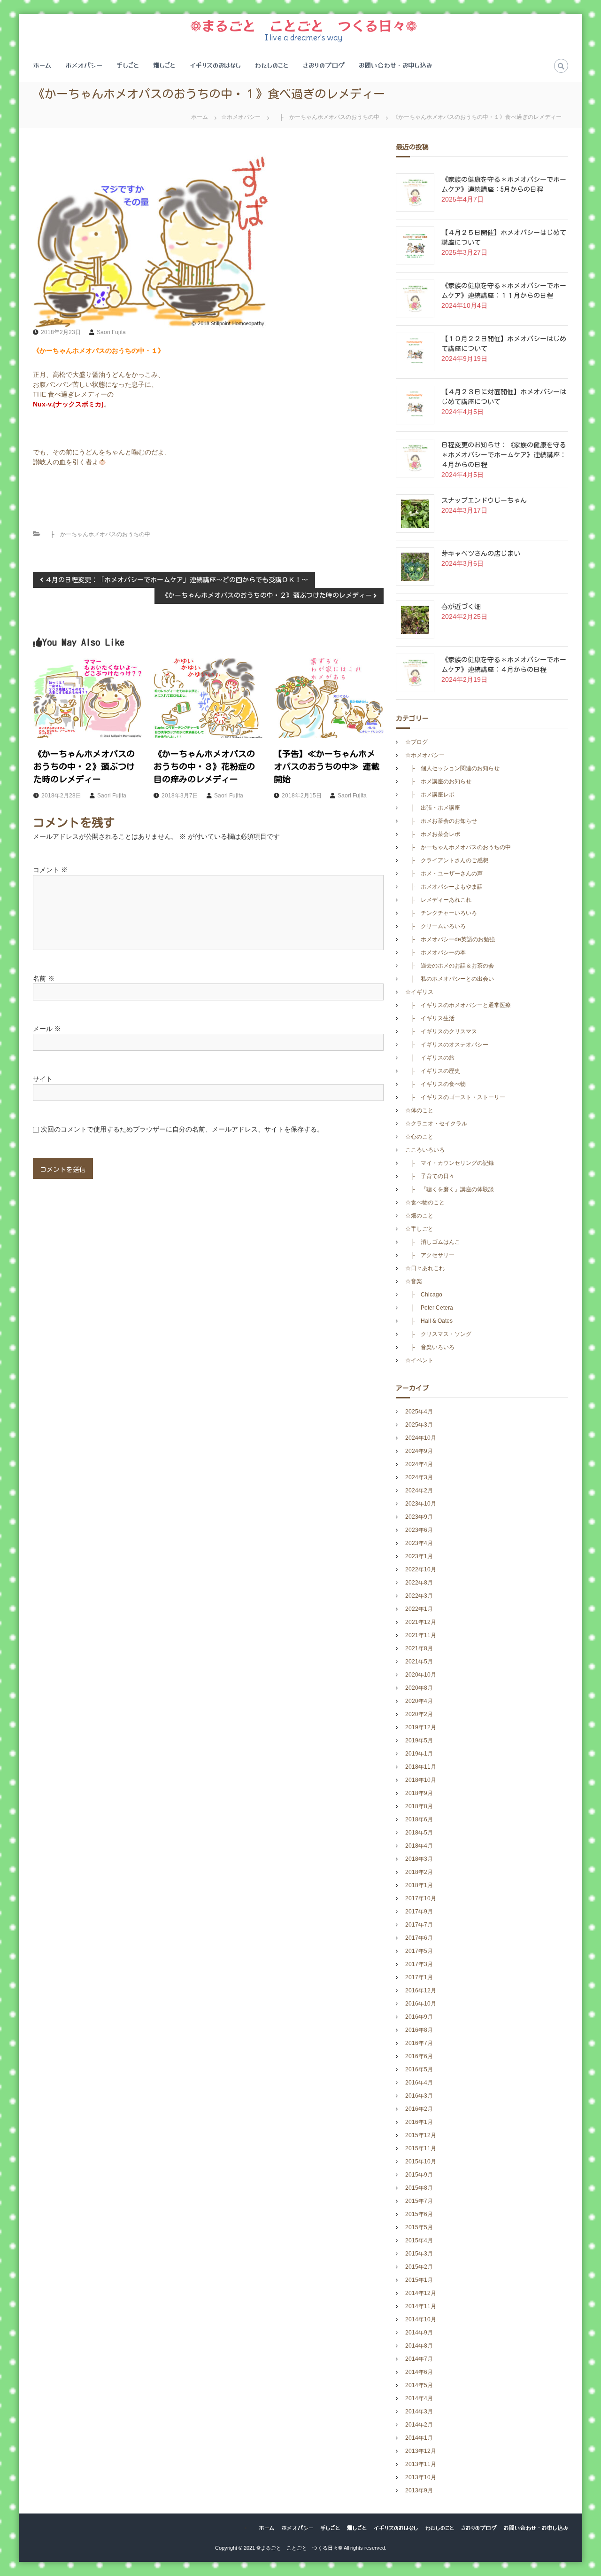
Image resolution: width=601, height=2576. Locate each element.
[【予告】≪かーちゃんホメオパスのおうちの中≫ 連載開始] (328, 698)
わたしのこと (272, 65)
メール (47, 1029)
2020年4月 (419, 1701)
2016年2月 (419, 2109)
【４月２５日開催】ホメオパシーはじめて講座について (504, 238)
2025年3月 (419, 1425)
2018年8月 (419, 1806)
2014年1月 (419, 2438)
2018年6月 (419, 1819)
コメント (50, 870)
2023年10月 (421, 1504)
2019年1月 (419, 1754)
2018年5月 (419, 1833)
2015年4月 (419, 2240)
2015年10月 (421, 2162)
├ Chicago (424, 1295)
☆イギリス (419, 992)
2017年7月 (419, 1925)
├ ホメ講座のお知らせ (438, 781)
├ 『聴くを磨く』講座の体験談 (450, 1189)
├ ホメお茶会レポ (433, 834)
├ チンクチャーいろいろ (441, 913)
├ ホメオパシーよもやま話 (444, 887)
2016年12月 (421, 1991)
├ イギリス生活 (430, 1018)
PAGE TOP (579, 2490)
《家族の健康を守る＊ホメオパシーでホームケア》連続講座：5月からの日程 (504, 184)
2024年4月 (419, 1464)
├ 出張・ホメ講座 (433, 808)
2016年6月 (419, 2056)
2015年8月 (419, 2188)
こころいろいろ (425, 1150)
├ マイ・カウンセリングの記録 (450, 1163)
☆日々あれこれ (425, 1268)
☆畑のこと (419, 1216)
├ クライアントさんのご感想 (447, 860)
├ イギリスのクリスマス (441, 1031)
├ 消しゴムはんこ (433, 1242)
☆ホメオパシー (241, 117)
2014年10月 (421, 2319)
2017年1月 (419, 1977)
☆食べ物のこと (425, 1202)
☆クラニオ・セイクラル (436, 1124)
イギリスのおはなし (215, 65)
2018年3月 (419, 1859)
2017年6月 (419, 1938)
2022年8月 (419, 1583)
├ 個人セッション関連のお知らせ (452, 768)
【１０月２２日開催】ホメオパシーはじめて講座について (504, 344)
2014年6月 (419, 2372)
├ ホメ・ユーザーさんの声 (444, 874)
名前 (44, 978)
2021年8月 (419, 1648)
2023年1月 (419, 1556)
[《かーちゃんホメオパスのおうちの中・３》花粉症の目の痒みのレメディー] (208, 698)
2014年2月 (419, 2425)
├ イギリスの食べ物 (435, 1084)
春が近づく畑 (461, 607)
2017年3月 (419, 1964)
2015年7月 (419, 2201)
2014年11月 (421, 2306)
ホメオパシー (84, 65)
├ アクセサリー (430, 1255)
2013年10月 (421, 2477)
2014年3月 (419, 2412)
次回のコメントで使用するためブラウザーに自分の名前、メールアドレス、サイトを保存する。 (182, 1129)
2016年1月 (419, 2122)
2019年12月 (421, 1727)
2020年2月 (419, 1714)
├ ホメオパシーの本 (435, 952)
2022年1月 (419, 1609)
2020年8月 (419, 1688)
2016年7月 (419, 2043)
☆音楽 (414, 1281)
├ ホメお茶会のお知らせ (441, 821)
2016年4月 (419, 2083)
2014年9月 (419, 2333)
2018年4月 (419, 1846)
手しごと (128, 65)
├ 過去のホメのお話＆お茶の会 (450, 966)
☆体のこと (419, 1110)
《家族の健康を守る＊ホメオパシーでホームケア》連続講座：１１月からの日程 (504, 291)
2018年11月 (421, 1767)
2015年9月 (419, 2175)
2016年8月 (419, 2030)
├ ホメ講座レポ (430, 795)
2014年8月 (419, 2346)
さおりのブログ (324, 65)
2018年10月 (421, 1780)
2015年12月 (421, 2135)
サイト (43, 1079)
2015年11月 (421, 2148)
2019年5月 (419, 1741)
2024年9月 (419, 1451)
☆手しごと (419, 1229)
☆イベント (419, 1360)
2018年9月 (419, 1793)
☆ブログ (416, 742)
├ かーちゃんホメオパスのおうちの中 (327, 117)
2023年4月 (419, 1543)
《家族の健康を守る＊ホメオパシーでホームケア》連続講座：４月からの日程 (504, 665)
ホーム (42, 65)
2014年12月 (421, 2293)
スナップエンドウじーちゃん (484, 500)
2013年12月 (421, 2451)
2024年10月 (421, 1438)
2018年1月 (419, 1885)
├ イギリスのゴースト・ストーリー (455, 1097)
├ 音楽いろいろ (430, 1347)
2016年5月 (419, 2069)
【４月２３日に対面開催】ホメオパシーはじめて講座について (504, 397)
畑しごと (164, 65)
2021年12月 (421, 1622)
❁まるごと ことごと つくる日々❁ (304, 25)
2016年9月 (419, 2017)
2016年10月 (421, 2004)
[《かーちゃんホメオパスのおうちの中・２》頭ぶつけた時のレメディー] (88, 698)
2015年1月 (419, 2280)
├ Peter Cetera (432, 1308)
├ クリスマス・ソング (438, 1334)
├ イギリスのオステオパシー (447, 1045)
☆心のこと (419, 1137)
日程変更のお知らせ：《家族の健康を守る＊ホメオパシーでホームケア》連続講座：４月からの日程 (504, 455)
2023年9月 (419, 1517)
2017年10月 (421, 1898)
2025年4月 (419, 1412)
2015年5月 (419, 2227)
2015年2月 (419, 2267)
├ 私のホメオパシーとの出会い (450, 979)
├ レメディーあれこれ (438, 900)
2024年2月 (419, 1491)
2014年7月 (419, 2359)
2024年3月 (419, 1477)
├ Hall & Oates (432, 1321)
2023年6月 (419, 1530)
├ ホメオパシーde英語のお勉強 (450, 939)
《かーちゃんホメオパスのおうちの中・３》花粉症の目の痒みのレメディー (204, 766)
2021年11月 (421, 1635)
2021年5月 (419, 1662)
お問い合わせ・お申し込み (396, 65)
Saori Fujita (111, 332)
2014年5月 (419, 2385)
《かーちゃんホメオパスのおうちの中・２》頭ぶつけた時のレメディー (84, 766)
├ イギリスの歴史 (433, 1071)
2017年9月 (419, 1912)
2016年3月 (419, 2096)
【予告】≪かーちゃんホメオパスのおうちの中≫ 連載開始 (327, 766)
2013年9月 (419, 2490)
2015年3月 (419, 2254)
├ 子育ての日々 (430, 1176)
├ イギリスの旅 (430, 1058)
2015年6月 (419, 2214)
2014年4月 (419, 2398)
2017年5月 (419, 1951)
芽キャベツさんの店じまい (481, 554)
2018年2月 (419, 1872)
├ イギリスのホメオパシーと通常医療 (458, 1005)
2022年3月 (419, 1596)
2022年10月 (421, 1569)
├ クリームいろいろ (435, 926)
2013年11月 (421, 2464)
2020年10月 (421, 1675)
